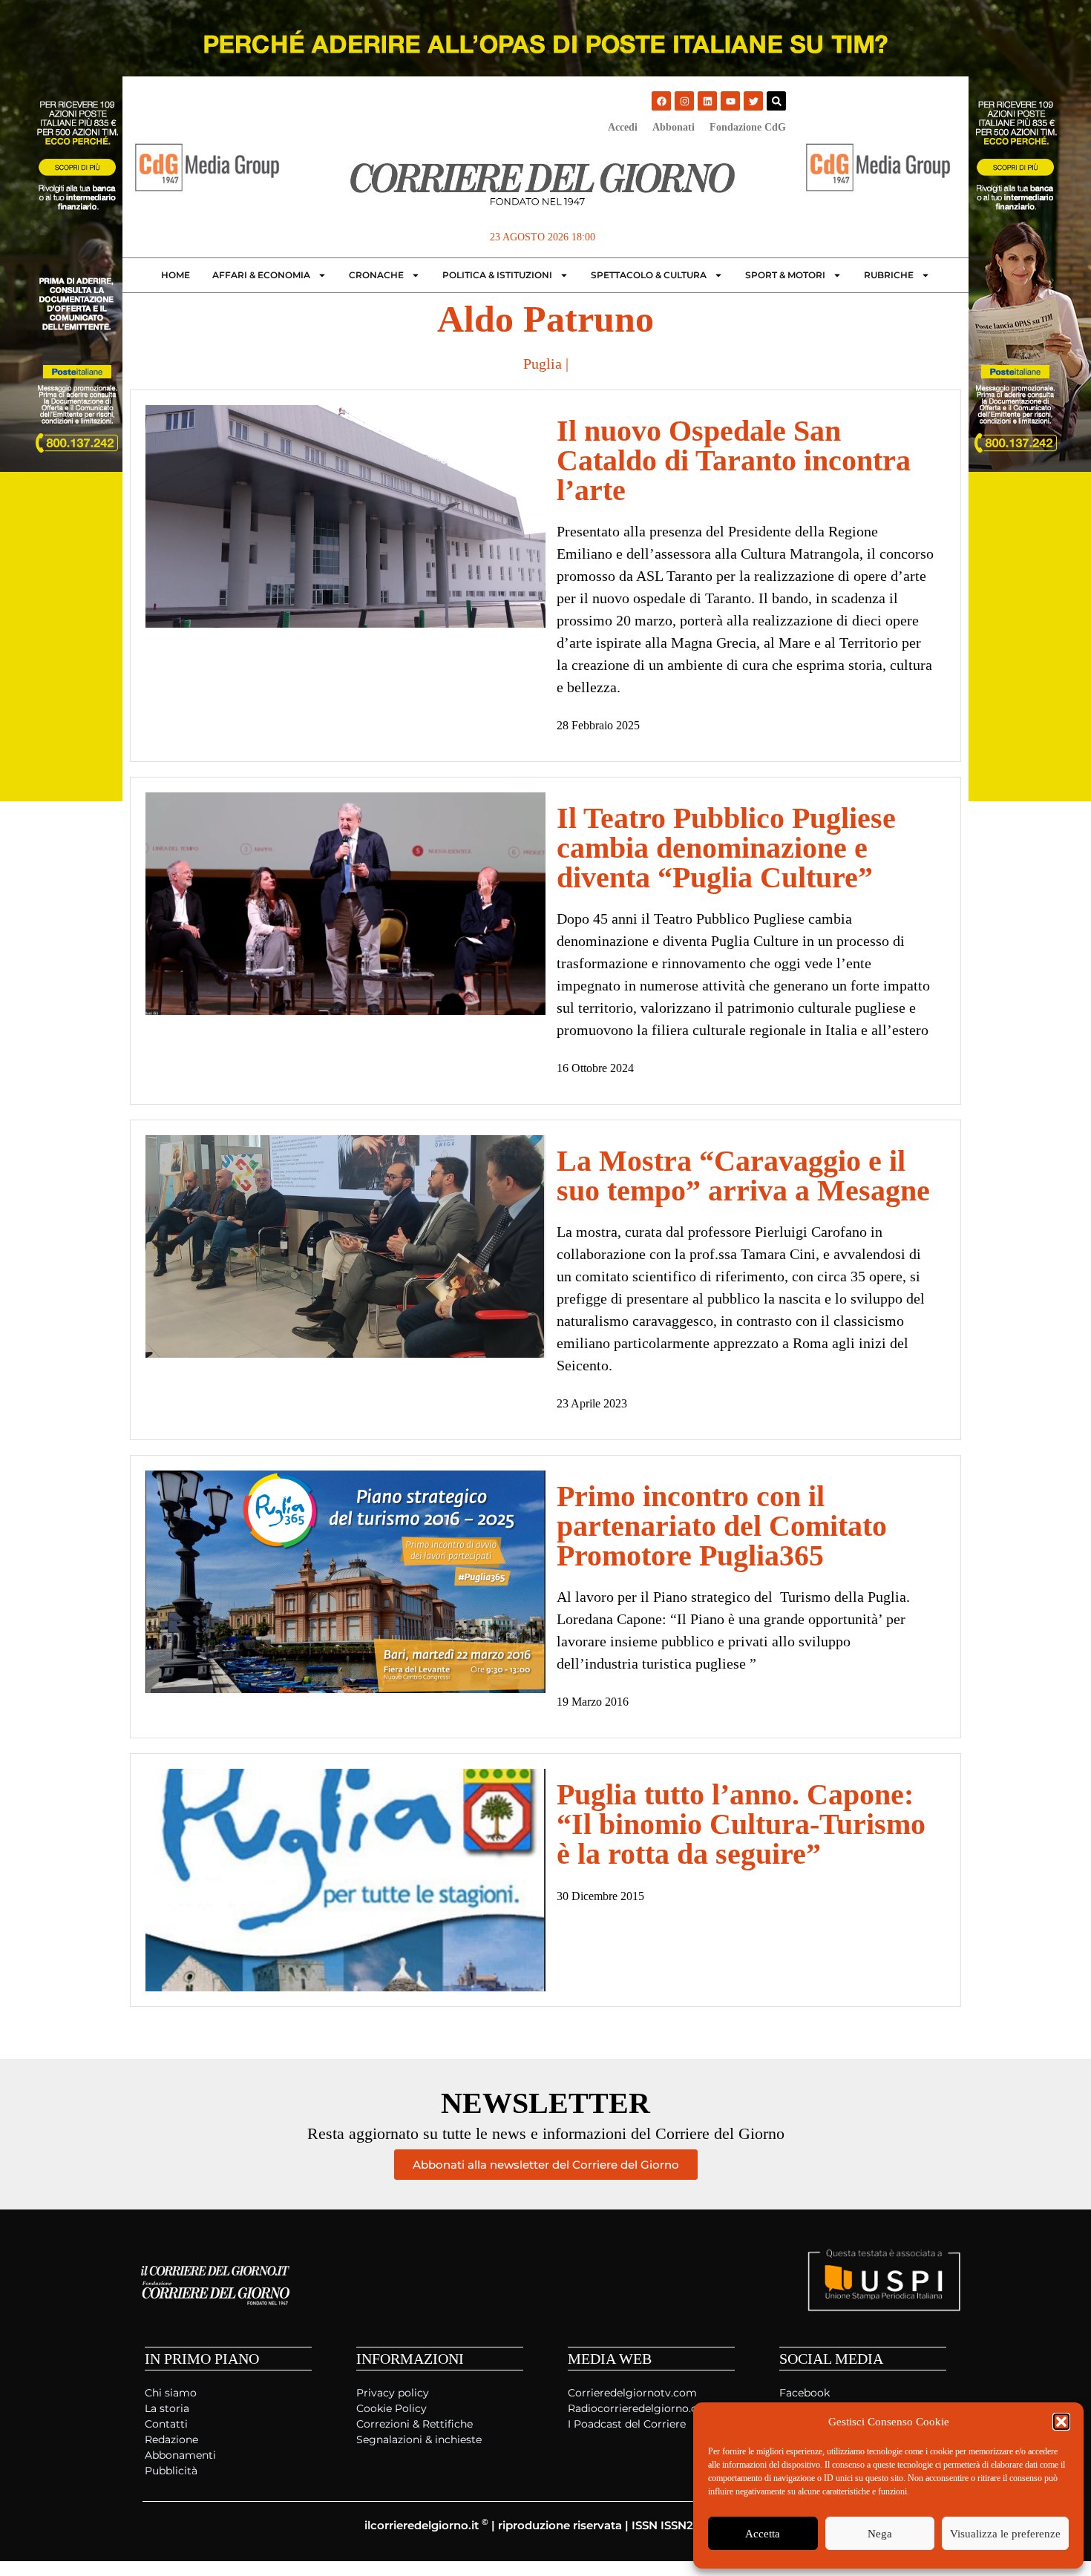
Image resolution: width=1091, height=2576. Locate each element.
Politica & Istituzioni (497, 275)
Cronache (376, 275)
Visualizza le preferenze (1005, 2534)
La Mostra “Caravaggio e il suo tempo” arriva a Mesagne (743, 1176)
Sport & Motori (785, 275)
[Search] (776, 101)
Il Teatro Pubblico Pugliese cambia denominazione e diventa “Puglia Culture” (726, 848)
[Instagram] (684, 101)
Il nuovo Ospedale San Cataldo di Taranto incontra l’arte (734, 460)
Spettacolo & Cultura (649, 275)
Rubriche (889, 275)
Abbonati (674, 127)
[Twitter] (753, 101)
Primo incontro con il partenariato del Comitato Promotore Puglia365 (722, 1526)
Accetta (763, 2534)
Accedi (623, 127)
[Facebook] (661, 101)
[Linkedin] (707, 101)
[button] (1061, 2422)
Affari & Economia (261, 275)
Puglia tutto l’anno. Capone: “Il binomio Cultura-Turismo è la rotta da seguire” (741, 1824)
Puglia (543, 364)
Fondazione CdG (748, 127)
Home (176, 275)
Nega (880, 2534)
